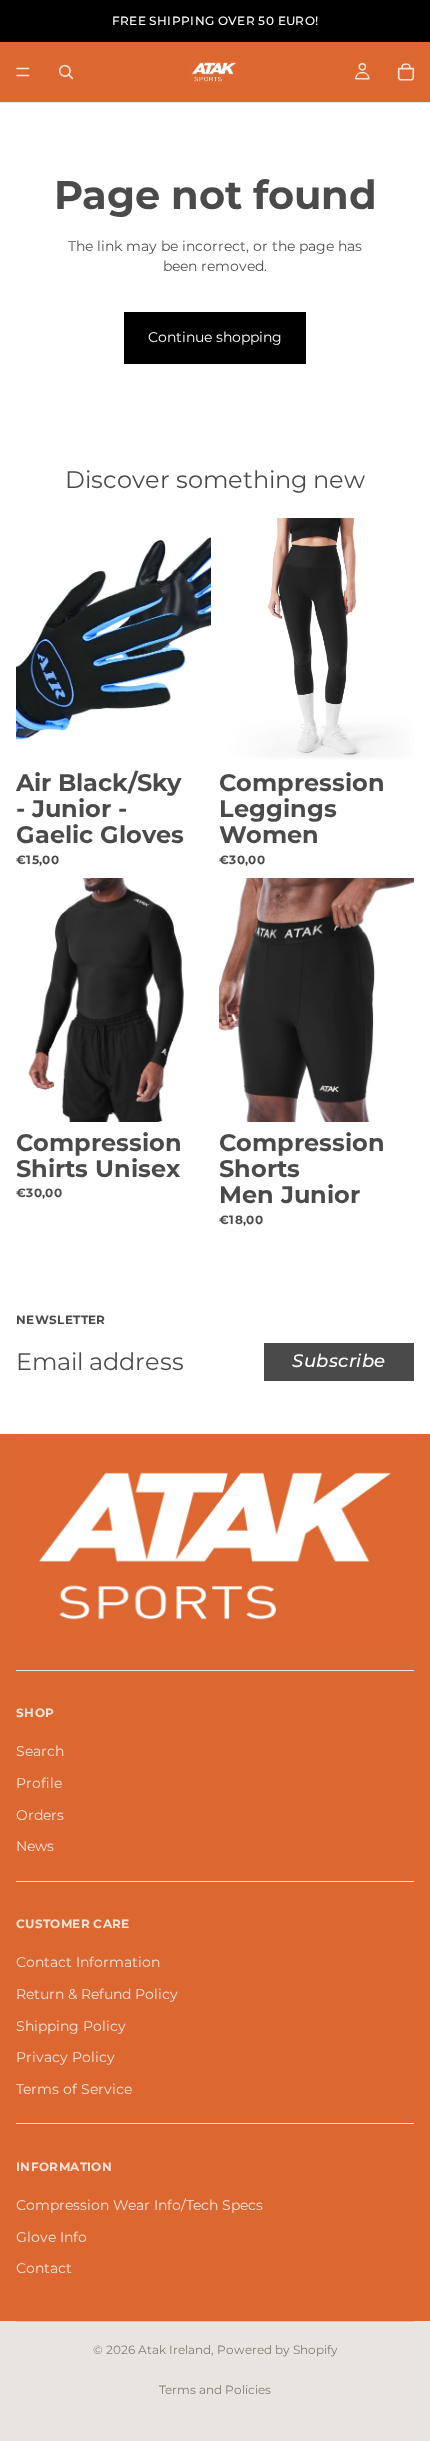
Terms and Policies (215, 2389)
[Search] (66, 72)
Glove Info (51, 2236)
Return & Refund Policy (97, 1994)
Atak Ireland (174, 2349)
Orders (40, 1815)
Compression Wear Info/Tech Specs (139, 2205)
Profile (39, 1783)
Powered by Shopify (277, 2349)
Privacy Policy (65, 2057)
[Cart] (406, 72)
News (35, 1846)
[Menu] (23, 72)
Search (40, 1751)
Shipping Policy (71, 2025)
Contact (44, 2268)
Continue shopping (215, 337)
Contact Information (88, 1962)
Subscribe (339, 1361)
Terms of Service (74, 2089)
